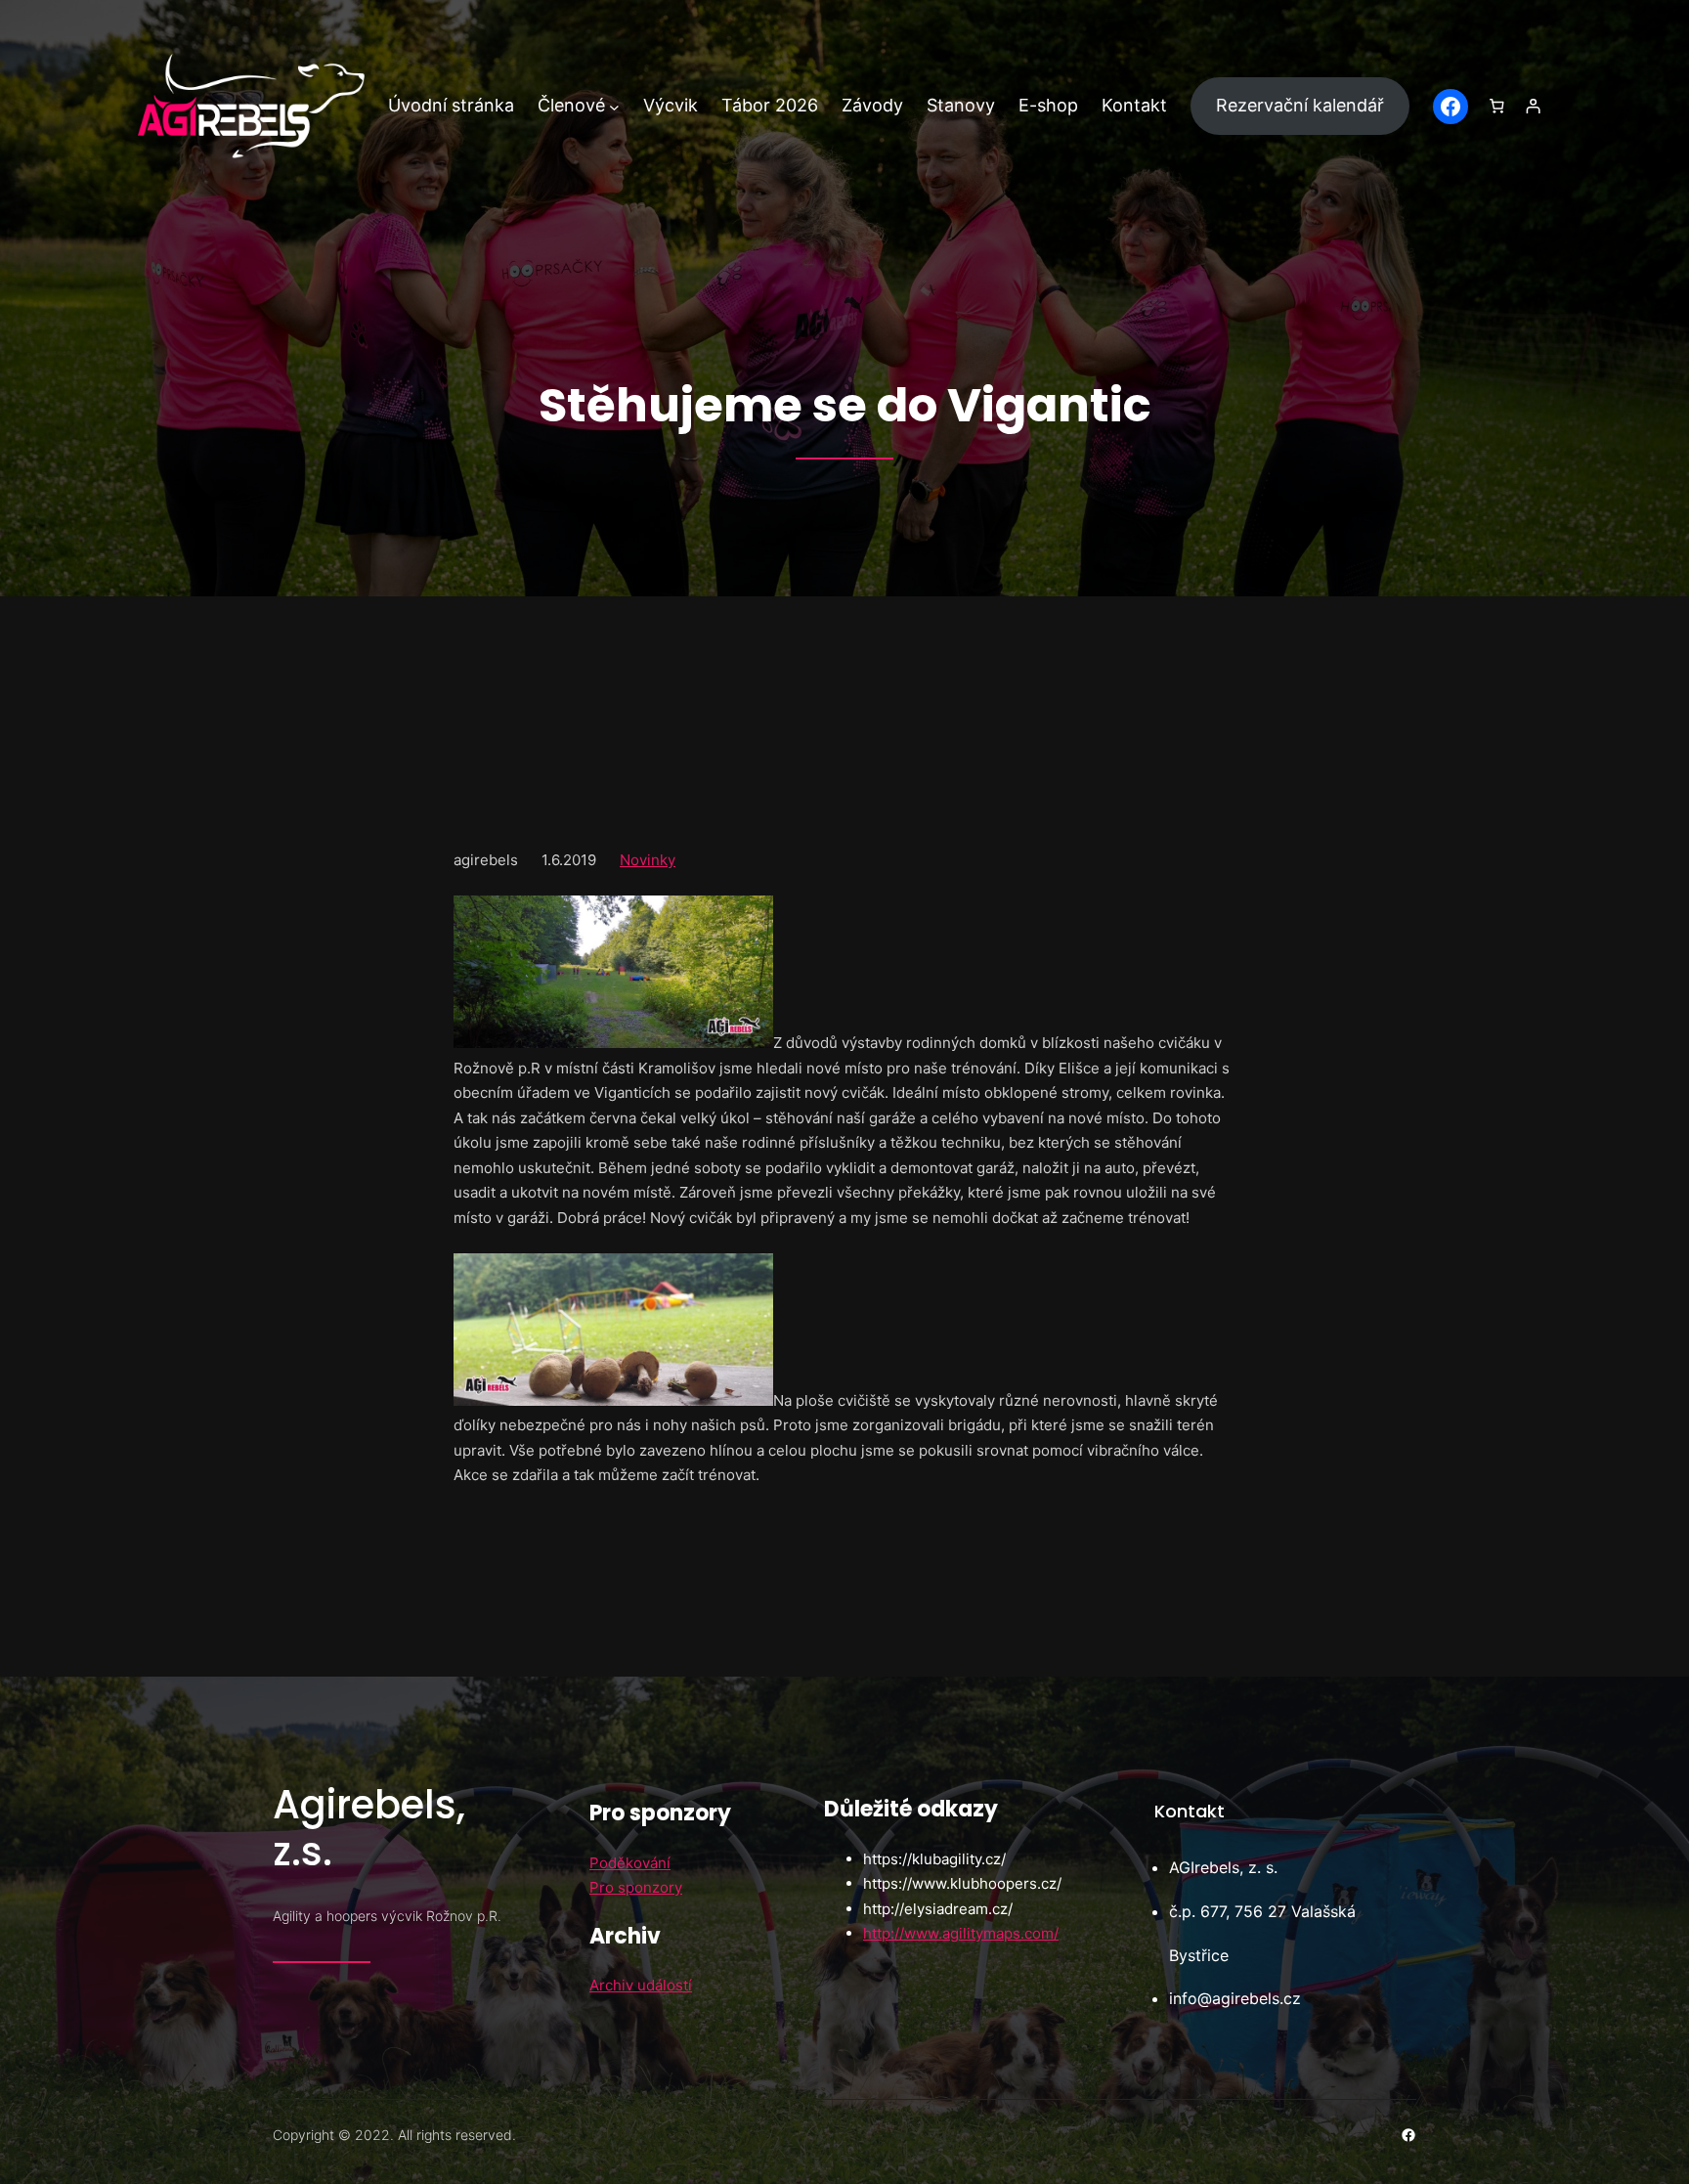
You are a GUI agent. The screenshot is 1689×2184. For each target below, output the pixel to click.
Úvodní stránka (451, 105)
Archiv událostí (641, 1985)
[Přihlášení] (1534, 107)
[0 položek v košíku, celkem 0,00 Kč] (1496, 107)
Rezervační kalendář (1300, 105)
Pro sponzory (636, 1887)
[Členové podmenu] (614, 106)
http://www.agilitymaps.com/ (961, 1933)
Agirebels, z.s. (369, 1828)
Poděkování (630, 1863)
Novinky (648, 860)
